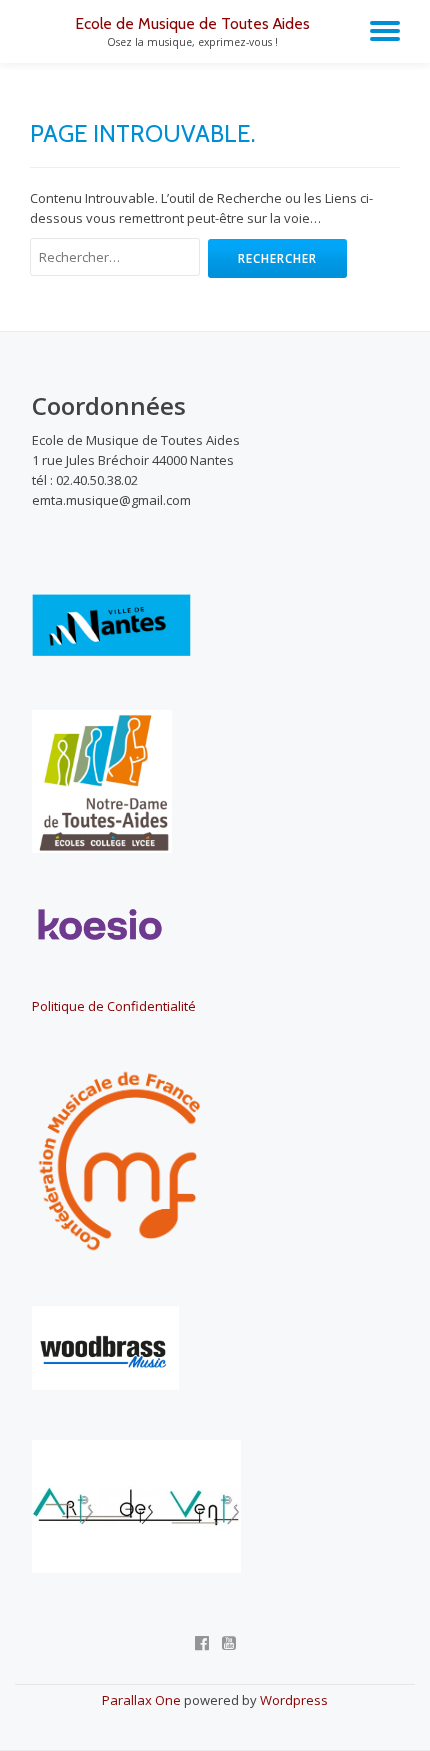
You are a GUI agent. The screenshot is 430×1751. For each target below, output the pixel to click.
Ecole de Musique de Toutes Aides (192, 23)
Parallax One (143, 1700)
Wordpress (294, 1700)
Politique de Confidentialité (114, 1006)
